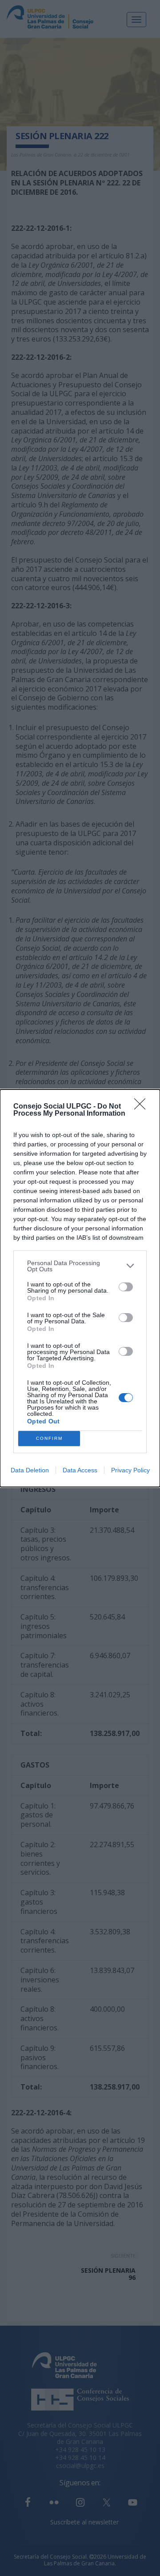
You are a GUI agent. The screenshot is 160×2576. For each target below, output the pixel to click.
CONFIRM (49, 1438)
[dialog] (80, 1288)
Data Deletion (30, 1470)
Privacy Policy (130, 1470)
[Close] (143, 1107)
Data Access (80, 1470)
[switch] (126, 1287)
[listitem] (80, 1266)
